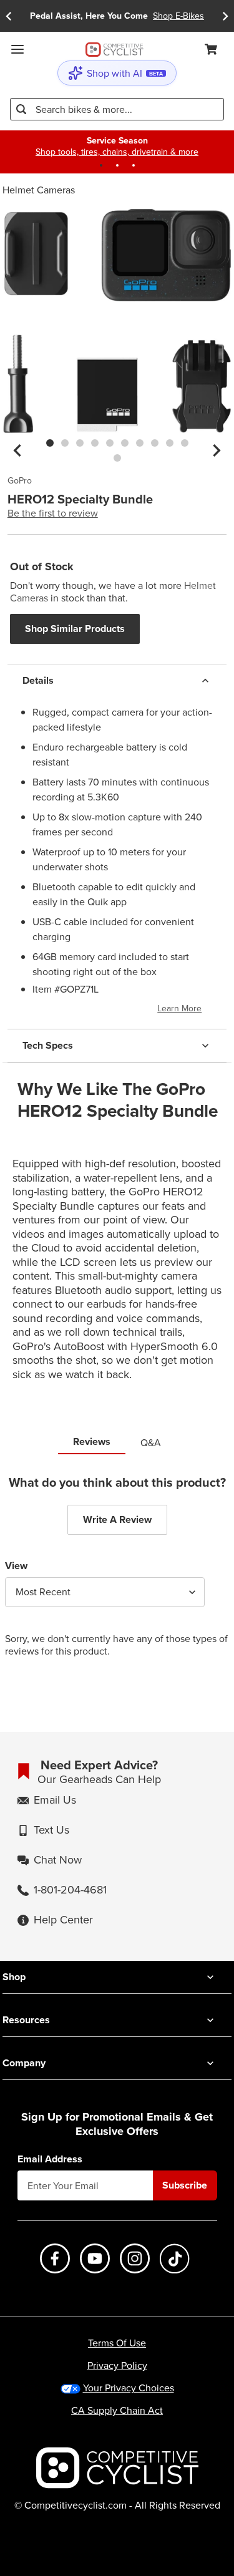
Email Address (50, 2159)
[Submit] (21, 109)
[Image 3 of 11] (80, 443)
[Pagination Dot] (101, 165)
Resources (26, 2020)
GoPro (20, 481)
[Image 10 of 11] (185, 443)
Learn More (179, 1008)
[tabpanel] (117, 1576)
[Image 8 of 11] (155, 443)
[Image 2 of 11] (65, 443)
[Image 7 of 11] (140, 443)
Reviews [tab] (92, 1441)
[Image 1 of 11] (50, 443)
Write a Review (117, 1519)
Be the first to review (53, 513)
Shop (14, 1977)
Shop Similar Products (75, 629)
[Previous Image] (17, 450)
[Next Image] (217, 450)
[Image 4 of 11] (95, 443)
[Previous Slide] (9, 16)
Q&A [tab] (151, 1442)
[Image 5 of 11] (110, 443)
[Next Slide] (225, 16)
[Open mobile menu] (17, 49)
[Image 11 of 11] (117, 458)
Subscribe (185, 2185)
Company (24, 2063)
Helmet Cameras (39, 190)
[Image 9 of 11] (170, 443)
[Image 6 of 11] (125, 443)
